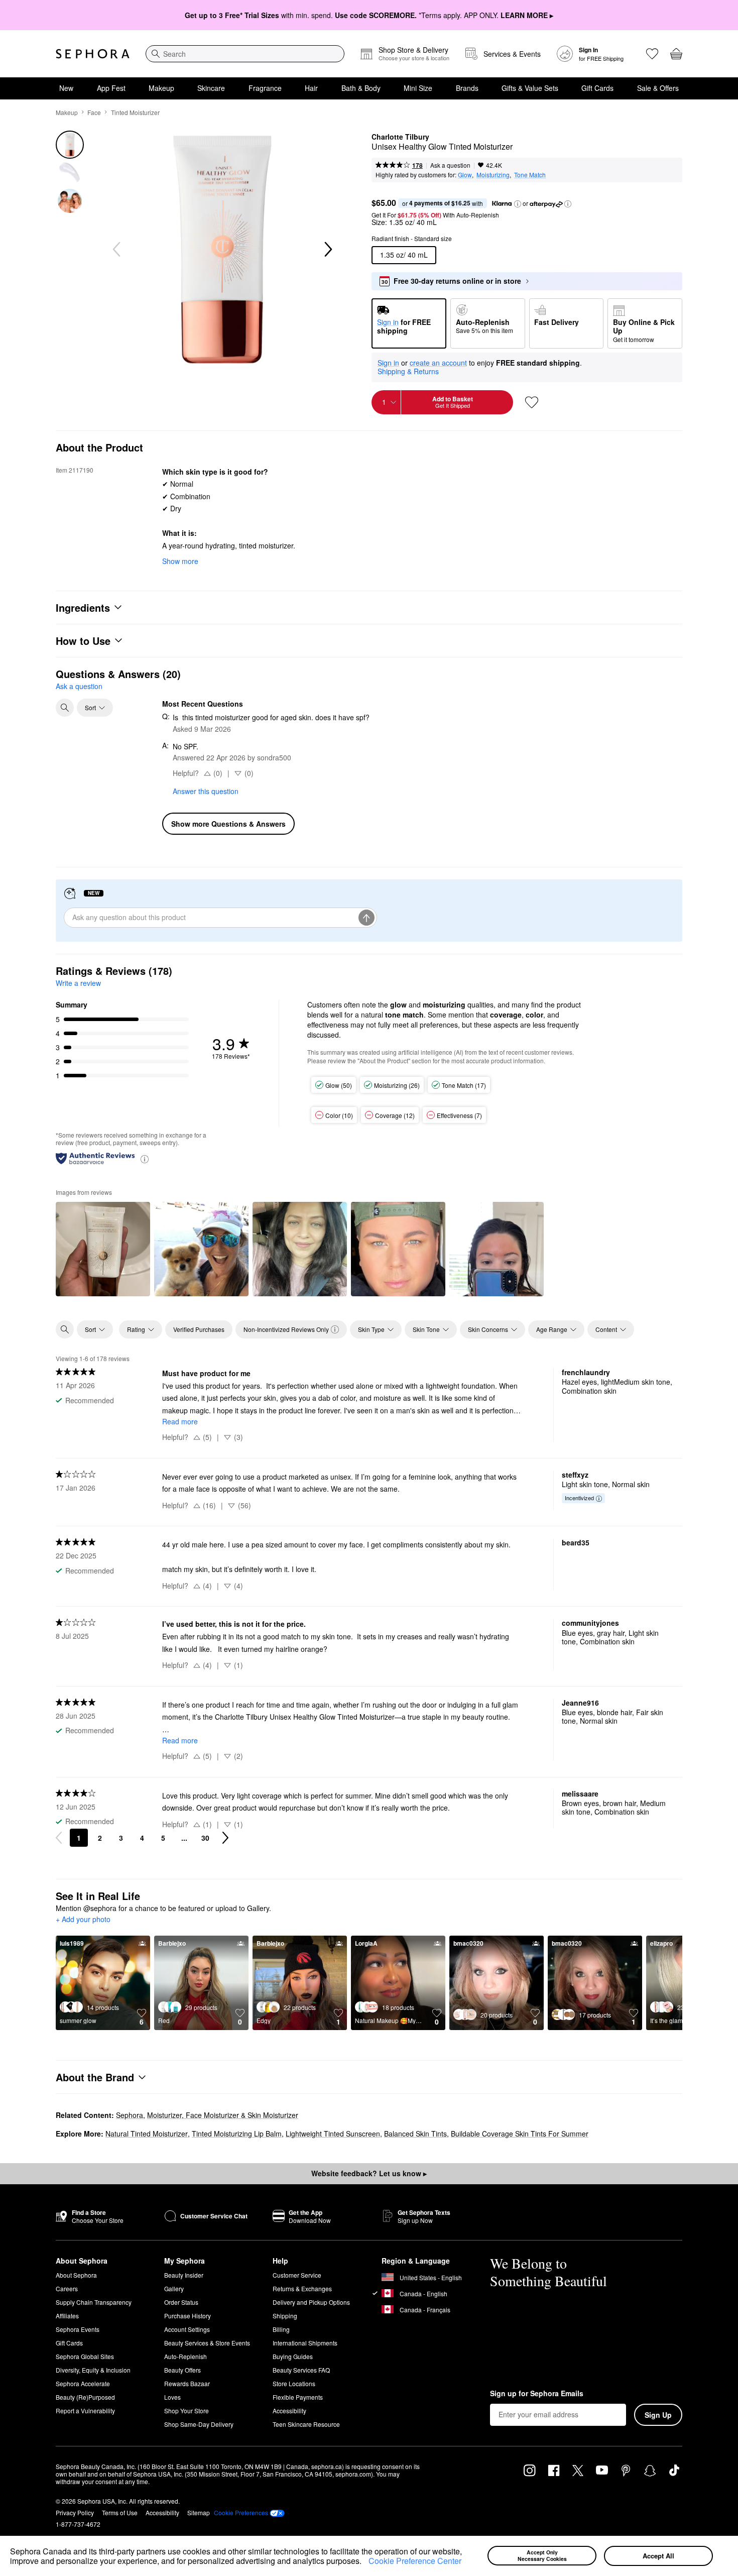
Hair (311, 88)
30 (205, 1838)
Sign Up (658, 2415)
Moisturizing (493, 175)
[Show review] (103, 1249)
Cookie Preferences (241, 2513)
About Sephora (76, 2275)
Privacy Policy (75, 2512)
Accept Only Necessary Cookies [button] (542, 2555)
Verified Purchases (199, 1329)
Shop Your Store (187, 2411)
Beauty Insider (184, 2275)
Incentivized (579, 1498)
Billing (281, 2329)
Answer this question (206, 791)
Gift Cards (597, 88)
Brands (467, 88)
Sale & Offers (658, 88)
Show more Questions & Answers (228, 824)
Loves (172, 2397)
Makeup (161, 88)
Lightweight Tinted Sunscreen (333, 2134)
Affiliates (67, 2316)
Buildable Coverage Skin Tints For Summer (520, 2134)
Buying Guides (293, 2356)
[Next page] (225, 1838)
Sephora (130, 2115)
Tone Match (530, 175)
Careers (67, 2288)
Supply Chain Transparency (94, 2302)
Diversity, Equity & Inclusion (93, 2370)
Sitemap (199, 2512)
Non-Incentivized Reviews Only (286, 1329)
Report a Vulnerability (85, 2411)
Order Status (181, 2302)
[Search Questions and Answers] (65, 708)
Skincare (211, 88)
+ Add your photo (83, 1920)
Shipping (285, 2316)
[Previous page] (59, 1838)
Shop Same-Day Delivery (199, 2424)
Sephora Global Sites (85, 2356)
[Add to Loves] (532, 402)
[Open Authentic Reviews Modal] (145, 1158)
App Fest (111, 88)
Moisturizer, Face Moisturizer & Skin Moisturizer (223, 2115)
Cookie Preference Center (415, 2561)
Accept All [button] (658, 2556)
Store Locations (294, 2383)
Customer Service (297, 2275)
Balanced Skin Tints (415, 2134)
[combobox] (245, 54)
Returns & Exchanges (302, 2288)
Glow (465, 175)
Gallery (174, 2288)
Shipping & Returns (408, 371)
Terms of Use (120, 2512)
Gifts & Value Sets (530, 88)
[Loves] (652, 54)
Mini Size (418, 88)
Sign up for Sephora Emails (537, 2394)
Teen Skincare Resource (306, 2424)
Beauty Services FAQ (301, 2370)
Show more (180, 561)
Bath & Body (361, 88)
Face (94, 112)
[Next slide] (327, 250)
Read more (180, 1421)
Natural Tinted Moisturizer (147, 2134)
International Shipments (305, 2343)
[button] (365, 2562)
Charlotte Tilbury (400, 137)
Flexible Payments (298, 2397)
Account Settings (187, 2329)
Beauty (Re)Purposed (85, 2397)
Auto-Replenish (186, 2356)
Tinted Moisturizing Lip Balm (237, 2134)
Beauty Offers (182, 2370)
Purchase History (188, 2316)
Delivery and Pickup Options (311, 2302)
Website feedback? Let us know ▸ (369, 2173)
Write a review (78, 983)
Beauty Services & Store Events (207, 2343)
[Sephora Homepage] (93, 54)
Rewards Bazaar (187, 2383)
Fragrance (265, 88)
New (66, 88)
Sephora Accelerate (83, 2383)
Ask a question (450, 165)
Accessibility (289, 2411)
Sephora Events (78, 2329)
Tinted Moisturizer (135, 112)
